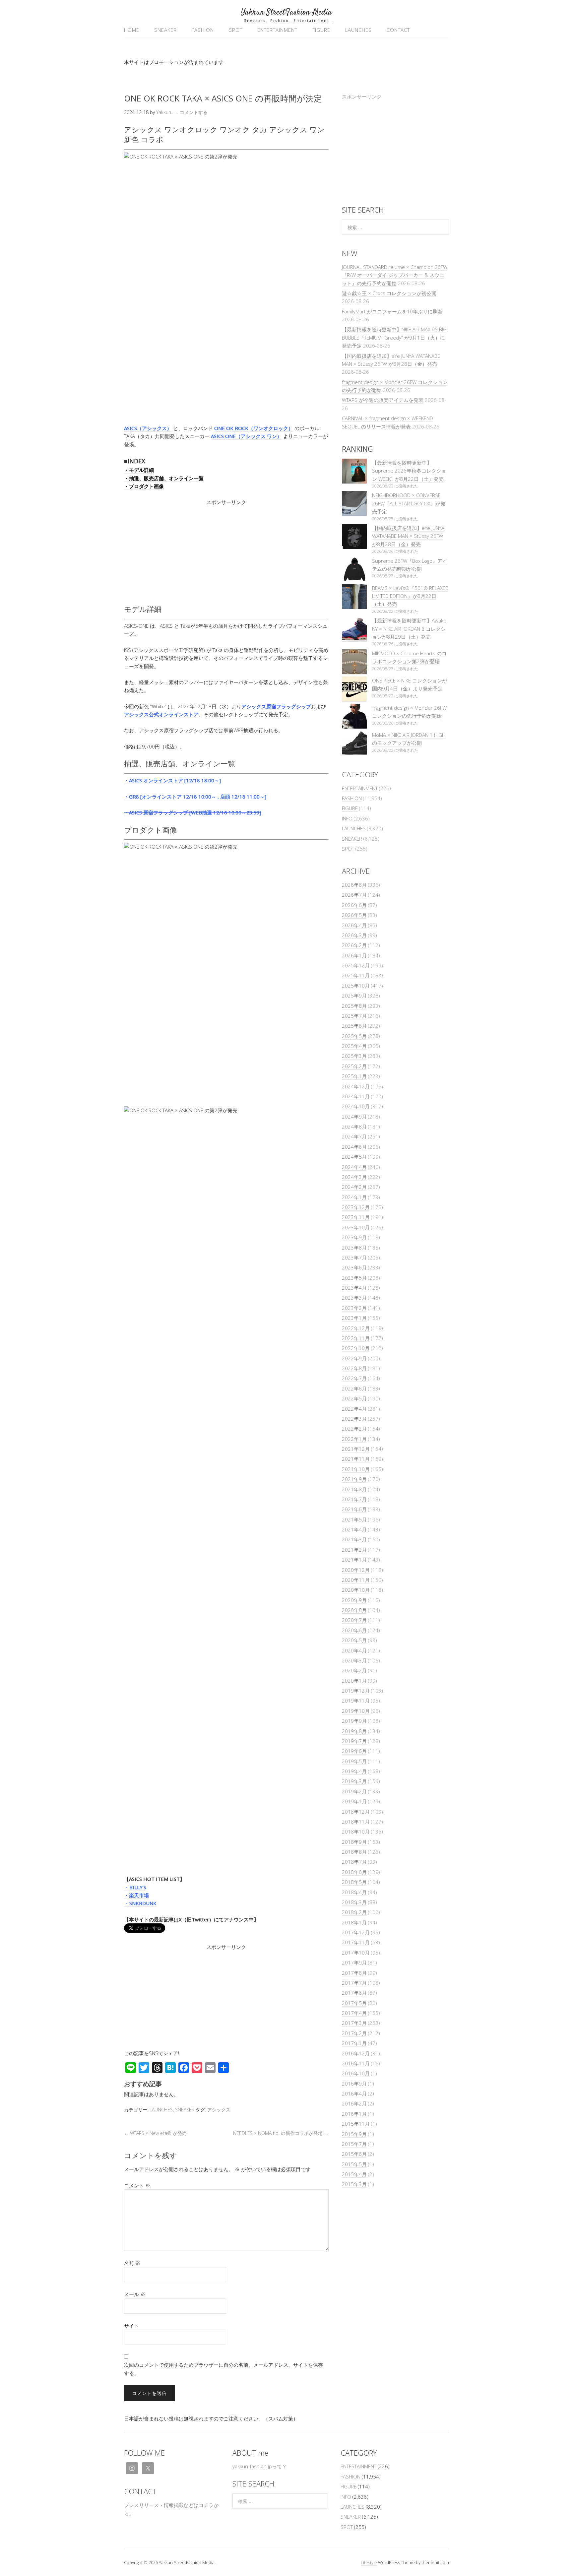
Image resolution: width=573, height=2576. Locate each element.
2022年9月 (354, 1358)
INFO (347, 818)
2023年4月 (354, 1288)
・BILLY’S (135, 1887)
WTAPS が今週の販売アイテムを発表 (383, 400)
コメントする (194, 112)
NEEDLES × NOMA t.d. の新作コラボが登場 (281, 2133)
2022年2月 (354, 1429)
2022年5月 (354, 1398)
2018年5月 (354, 1882)
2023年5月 (354, 1278)
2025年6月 (354, 1026)
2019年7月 (354, 1741)
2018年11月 (356, 1822)
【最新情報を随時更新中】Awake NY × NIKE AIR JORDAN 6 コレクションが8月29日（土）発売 (409, 629)
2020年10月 (356, 1590)
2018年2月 (354, 1912)
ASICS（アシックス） (148, 428)
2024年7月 (354, 1136)
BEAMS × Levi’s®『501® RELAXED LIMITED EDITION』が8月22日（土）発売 (410, 596)
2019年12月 (356, 1691)
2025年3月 (354, 1056)
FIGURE (321, 30)
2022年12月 (356, 1328)
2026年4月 (354, 925)
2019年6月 (354, 1751)
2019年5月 (354, 1761)
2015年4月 (354, 2174)
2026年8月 (354, 885)
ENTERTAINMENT (277, 30)
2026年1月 (354, 955)
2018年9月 (354, 1842)
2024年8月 (354, 1127)
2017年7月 (354, 1983)
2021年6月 (354, 1509)
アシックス (219, 2110)
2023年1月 (354, 1318)
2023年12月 (356, 1207)
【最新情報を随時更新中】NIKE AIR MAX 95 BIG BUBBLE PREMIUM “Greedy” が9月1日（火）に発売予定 (394, 337)
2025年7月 (354, 1016)
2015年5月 (354, 2164)
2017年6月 (354, 1993)
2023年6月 (354, 1267)
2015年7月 (354, 2144)
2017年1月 (354, 2043)
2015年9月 (354, 2134)
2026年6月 (354, 905)
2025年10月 (356, 986)
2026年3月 (354, 935)
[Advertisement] (226, 553)
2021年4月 (354, 1529)
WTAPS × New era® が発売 (155, 2133)
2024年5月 (354, 1157)
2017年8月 (354, 1973)
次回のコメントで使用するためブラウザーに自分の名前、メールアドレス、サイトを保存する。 (223, 2369)
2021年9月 (354, 1479)
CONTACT (398, 30)
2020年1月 (354, 1681)
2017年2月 (354, 2033)
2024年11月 (356, 1096)
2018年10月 (356, 1832)
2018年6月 (354, 1872)
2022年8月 (354, 1368)
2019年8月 (354, 1731)
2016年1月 (354, 2114)
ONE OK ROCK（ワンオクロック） (254, 428)
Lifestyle (369, 2562)
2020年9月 (354, 1600)
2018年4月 (354, 1892)
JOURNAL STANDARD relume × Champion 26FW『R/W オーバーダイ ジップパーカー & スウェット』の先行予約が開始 (395, 275)
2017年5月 (354, 2003)
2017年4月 (354, 2013)
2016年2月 (354, 2103)
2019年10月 (356, 1711)
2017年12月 (356, 1932)
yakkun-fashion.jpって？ (260, 2466)
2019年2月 (354, 1791)
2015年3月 (354, 2184)
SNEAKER (165, 30)
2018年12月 (356, 1812)
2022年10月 (356, 1348)
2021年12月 (356, 1449)
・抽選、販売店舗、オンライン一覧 (164, 478)
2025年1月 (354, 1076)
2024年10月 (356, 1106)
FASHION (203, 30)
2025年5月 (354, 1036)
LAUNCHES (358, 30)
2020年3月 (354, 1660)
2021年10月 (356, 1469)
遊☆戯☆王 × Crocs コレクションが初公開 (389, 293)
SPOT (236, 30)
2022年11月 (356, 1338)
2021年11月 (356, 1459)
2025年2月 (354, 1066)
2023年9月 (354, 1237)
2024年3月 (354, 1177)
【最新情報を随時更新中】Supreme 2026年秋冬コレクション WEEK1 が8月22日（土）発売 (409, 471)
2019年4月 (354, 1771)
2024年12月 (356, 1086)
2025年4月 (354, 1046)
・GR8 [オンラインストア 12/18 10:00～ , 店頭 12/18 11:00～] (195, 797)
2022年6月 (354, 1388)
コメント (137, 2185)
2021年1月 (354, 1560)
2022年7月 (354, 1378)
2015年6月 (354, 2154)
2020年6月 (354, 1630)
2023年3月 (354, 1298)
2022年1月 (354, 1439)
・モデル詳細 (139, 470)
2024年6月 (354, 1147)
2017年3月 (354, 2023)
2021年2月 (354, 1550)
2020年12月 (356, 1570)
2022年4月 (354, 1409)
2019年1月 (354, 1801)
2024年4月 (354, 1167)
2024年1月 (354, 1197)
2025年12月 (356, 965)
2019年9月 (354, 1721)
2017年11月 (356, 1942)
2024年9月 (354, 1117)
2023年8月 (354, 1248)
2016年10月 (356, 2073)
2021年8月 (354, 1489)
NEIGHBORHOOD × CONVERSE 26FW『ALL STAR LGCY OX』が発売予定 (409, 503)
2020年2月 (354, 1670)
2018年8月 (354, 1852)
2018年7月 (354, 1862)
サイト (131, 2326)
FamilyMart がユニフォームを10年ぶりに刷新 (392, 311)
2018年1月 (354, 1922)
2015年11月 (356, 2124)
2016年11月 (356, 2063)
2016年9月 (354, 2084)
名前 (132, 2263)
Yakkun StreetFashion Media (286, 12)
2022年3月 (354, 1419)
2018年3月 (354, 1902)
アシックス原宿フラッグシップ (276, 706)
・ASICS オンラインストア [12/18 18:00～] (172, 780)
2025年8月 (354, 1006)
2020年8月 (354, 1610)
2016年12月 (356, 2053)
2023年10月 (356, 1227)
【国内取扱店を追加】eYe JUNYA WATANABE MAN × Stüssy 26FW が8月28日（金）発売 (408, 536)
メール (135, 2294)
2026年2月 (354, 945)
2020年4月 (354, 1650)
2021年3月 (354, 1539)
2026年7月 (354, 895)
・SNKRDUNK (140, 1903)
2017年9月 (354, 1963)
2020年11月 (356, 1580)
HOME (132, 30)
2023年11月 (356, 1217)
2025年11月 (356, 975)
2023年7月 (354, 1257)
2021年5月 (354, 1519)
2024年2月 (354, 1187)
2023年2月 (354, 1308)
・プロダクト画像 (144, 486)
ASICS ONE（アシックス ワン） (246, 436)
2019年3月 (354, 1781)
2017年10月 (356, 1953)
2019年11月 (356, 1701)
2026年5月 (354, 915)
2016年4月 (354, 2093)
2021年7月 (354, 1499)
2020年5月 (354, 1640)
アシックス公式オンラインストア (161, 714)
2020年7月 (354, 1620)
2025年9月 (354, 996)
